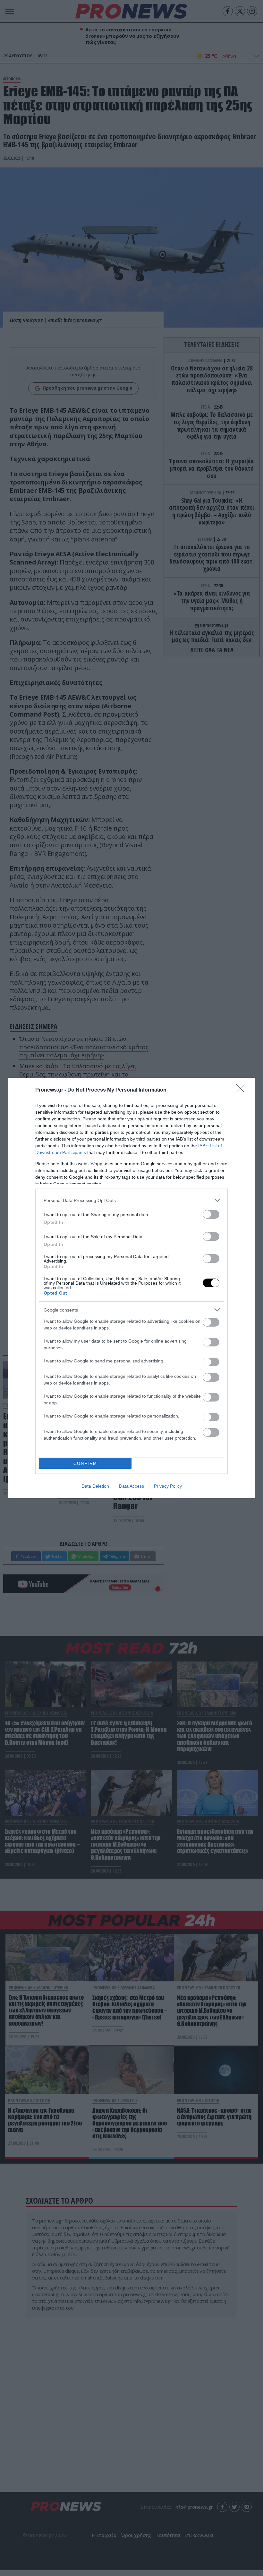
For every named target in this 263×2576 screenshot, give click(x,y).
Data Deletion (95, 1486)
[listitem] (131, 1200)
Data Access (131, 1486)
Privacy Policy (168, 1486)
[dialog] (131, 1288)
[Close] (242, 1090)
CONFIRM (85, 1463)
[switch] (211, 1214)
